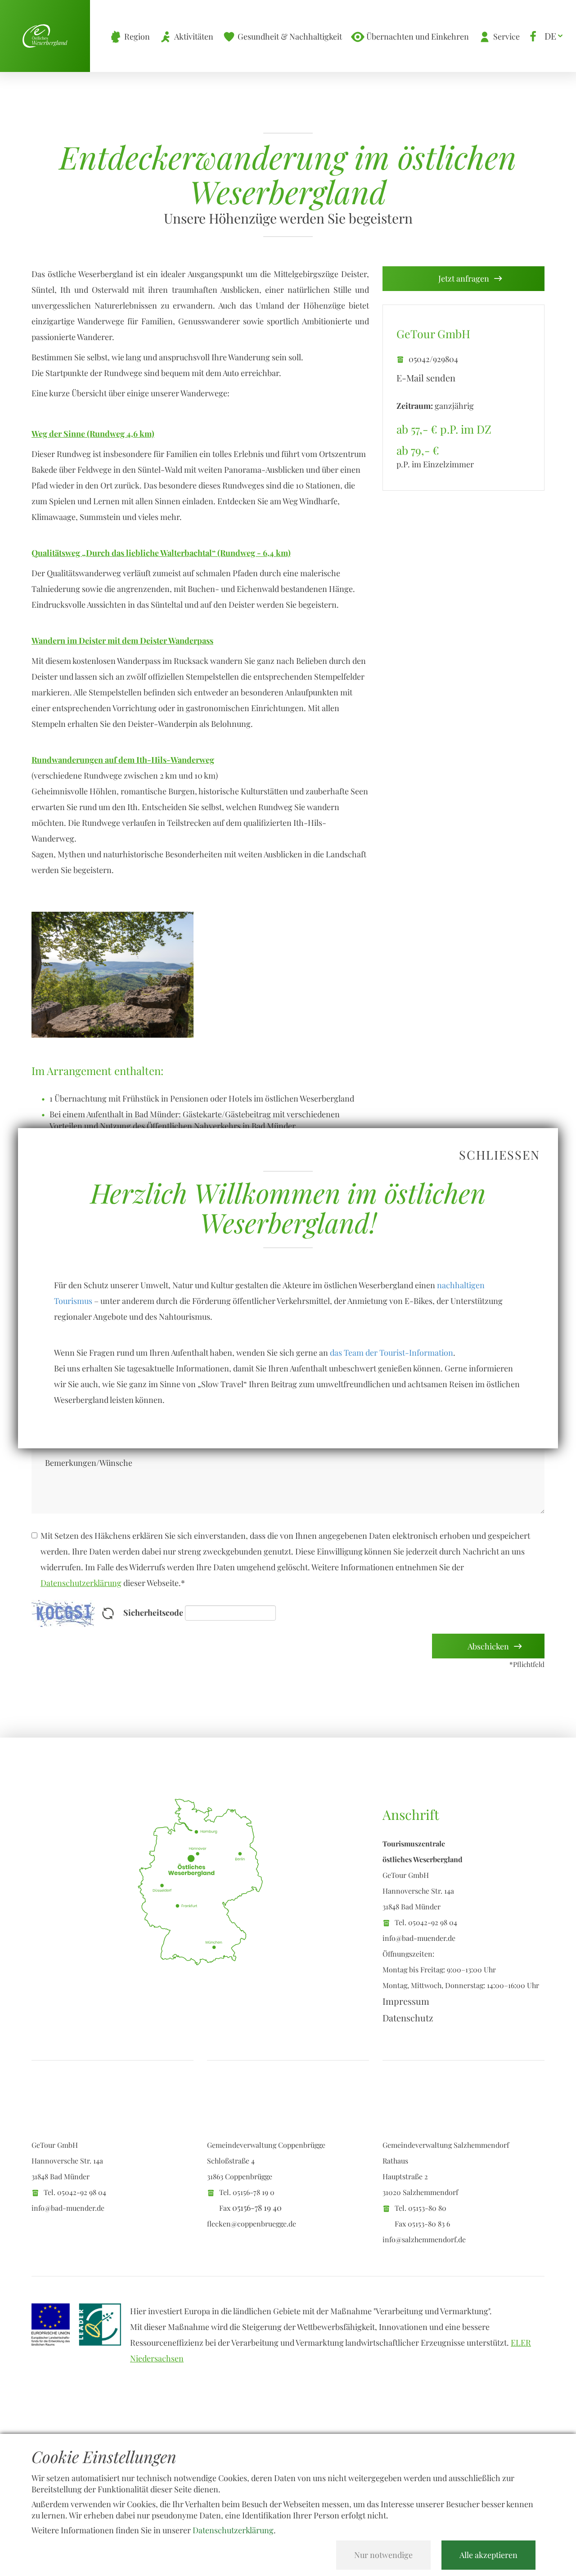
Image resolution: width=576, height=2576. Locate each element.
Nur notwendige (383, 2555)
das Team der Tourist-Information (391, 1353)
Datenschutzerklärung (233, 2530)
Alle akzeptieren (488, 2555)
